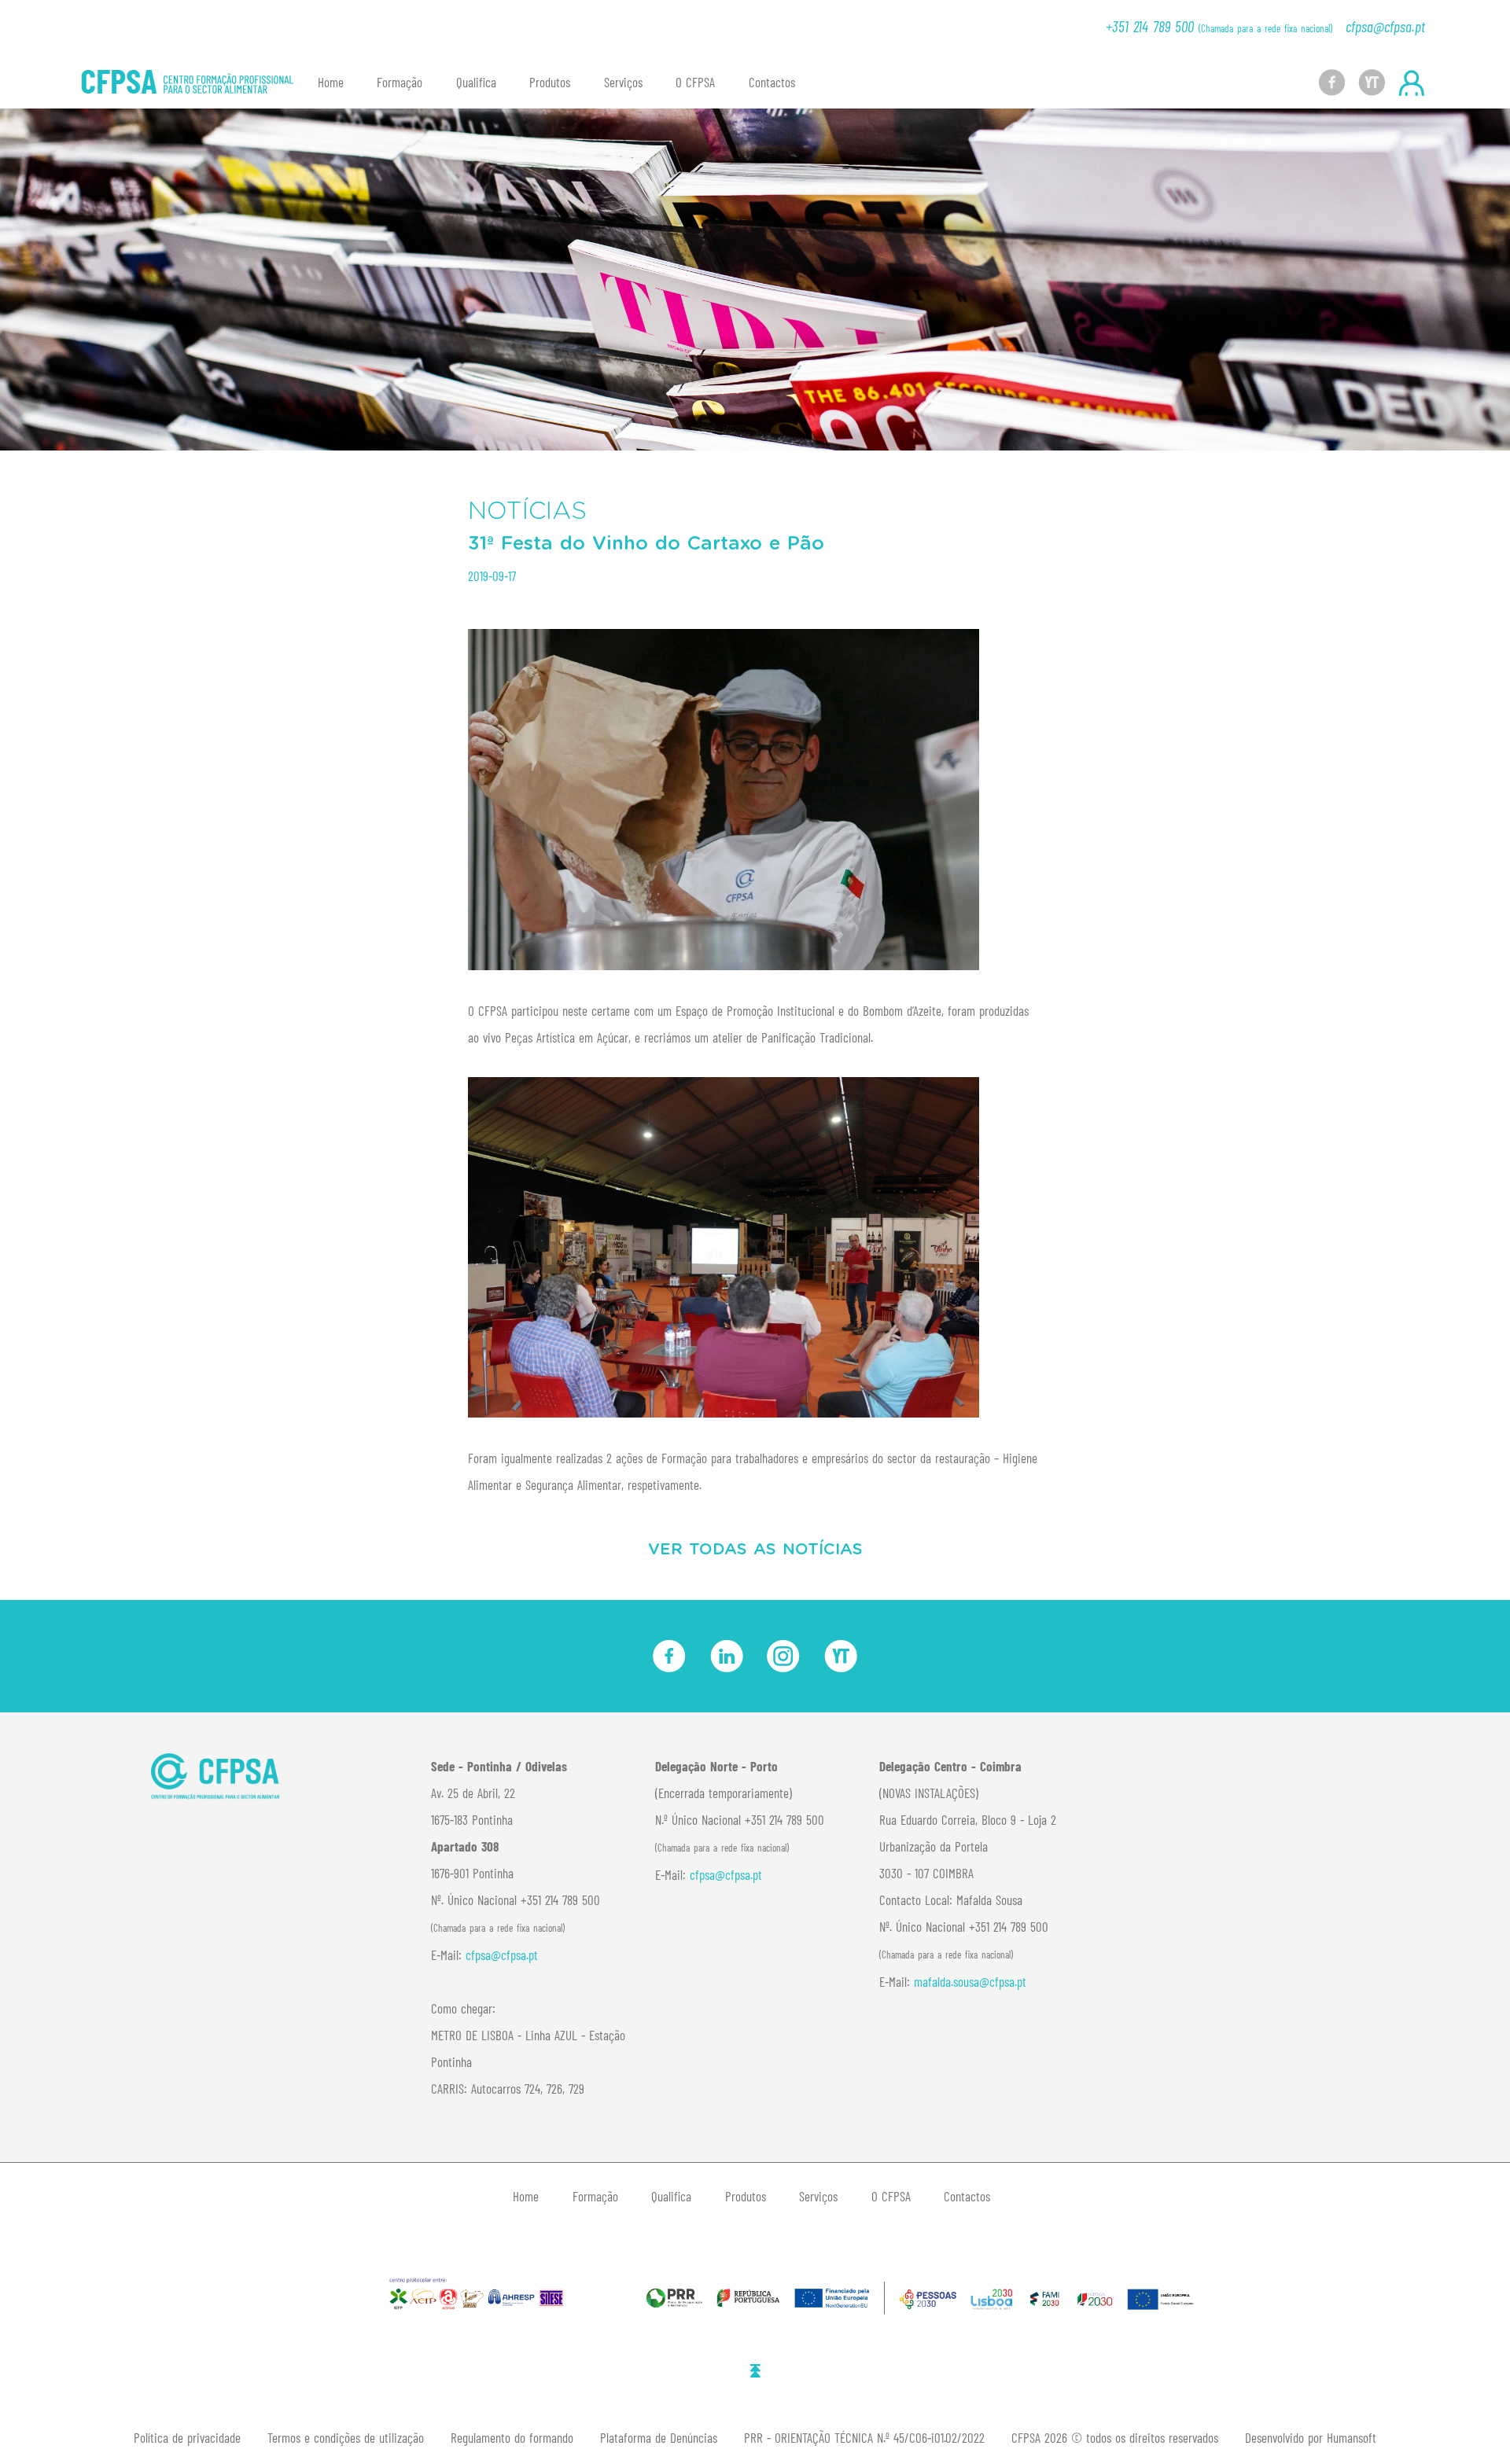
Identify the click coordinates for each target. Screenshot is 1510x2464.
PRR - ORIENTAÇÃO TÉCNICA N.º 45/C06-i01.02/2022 (864, 2437)
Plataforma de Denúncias (659, 2437)
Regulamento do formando (512, 2437)
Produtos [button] (550, 82)
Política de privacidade (187, 2437)
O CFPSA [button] (695, 82)
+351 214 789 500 (1219, 26)
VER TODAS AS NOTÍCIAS (755, 1550)
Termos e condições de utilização (346, 2437)
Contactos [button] (772, 82)
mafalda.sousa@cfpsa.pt (970, 1981)
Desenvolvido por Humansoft (1311, 2437)
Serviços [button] (623, 82)
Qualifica (476, 82)
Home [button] (331, 82)
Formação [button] (400, 82)
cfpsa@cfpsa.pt (1385, 26)
